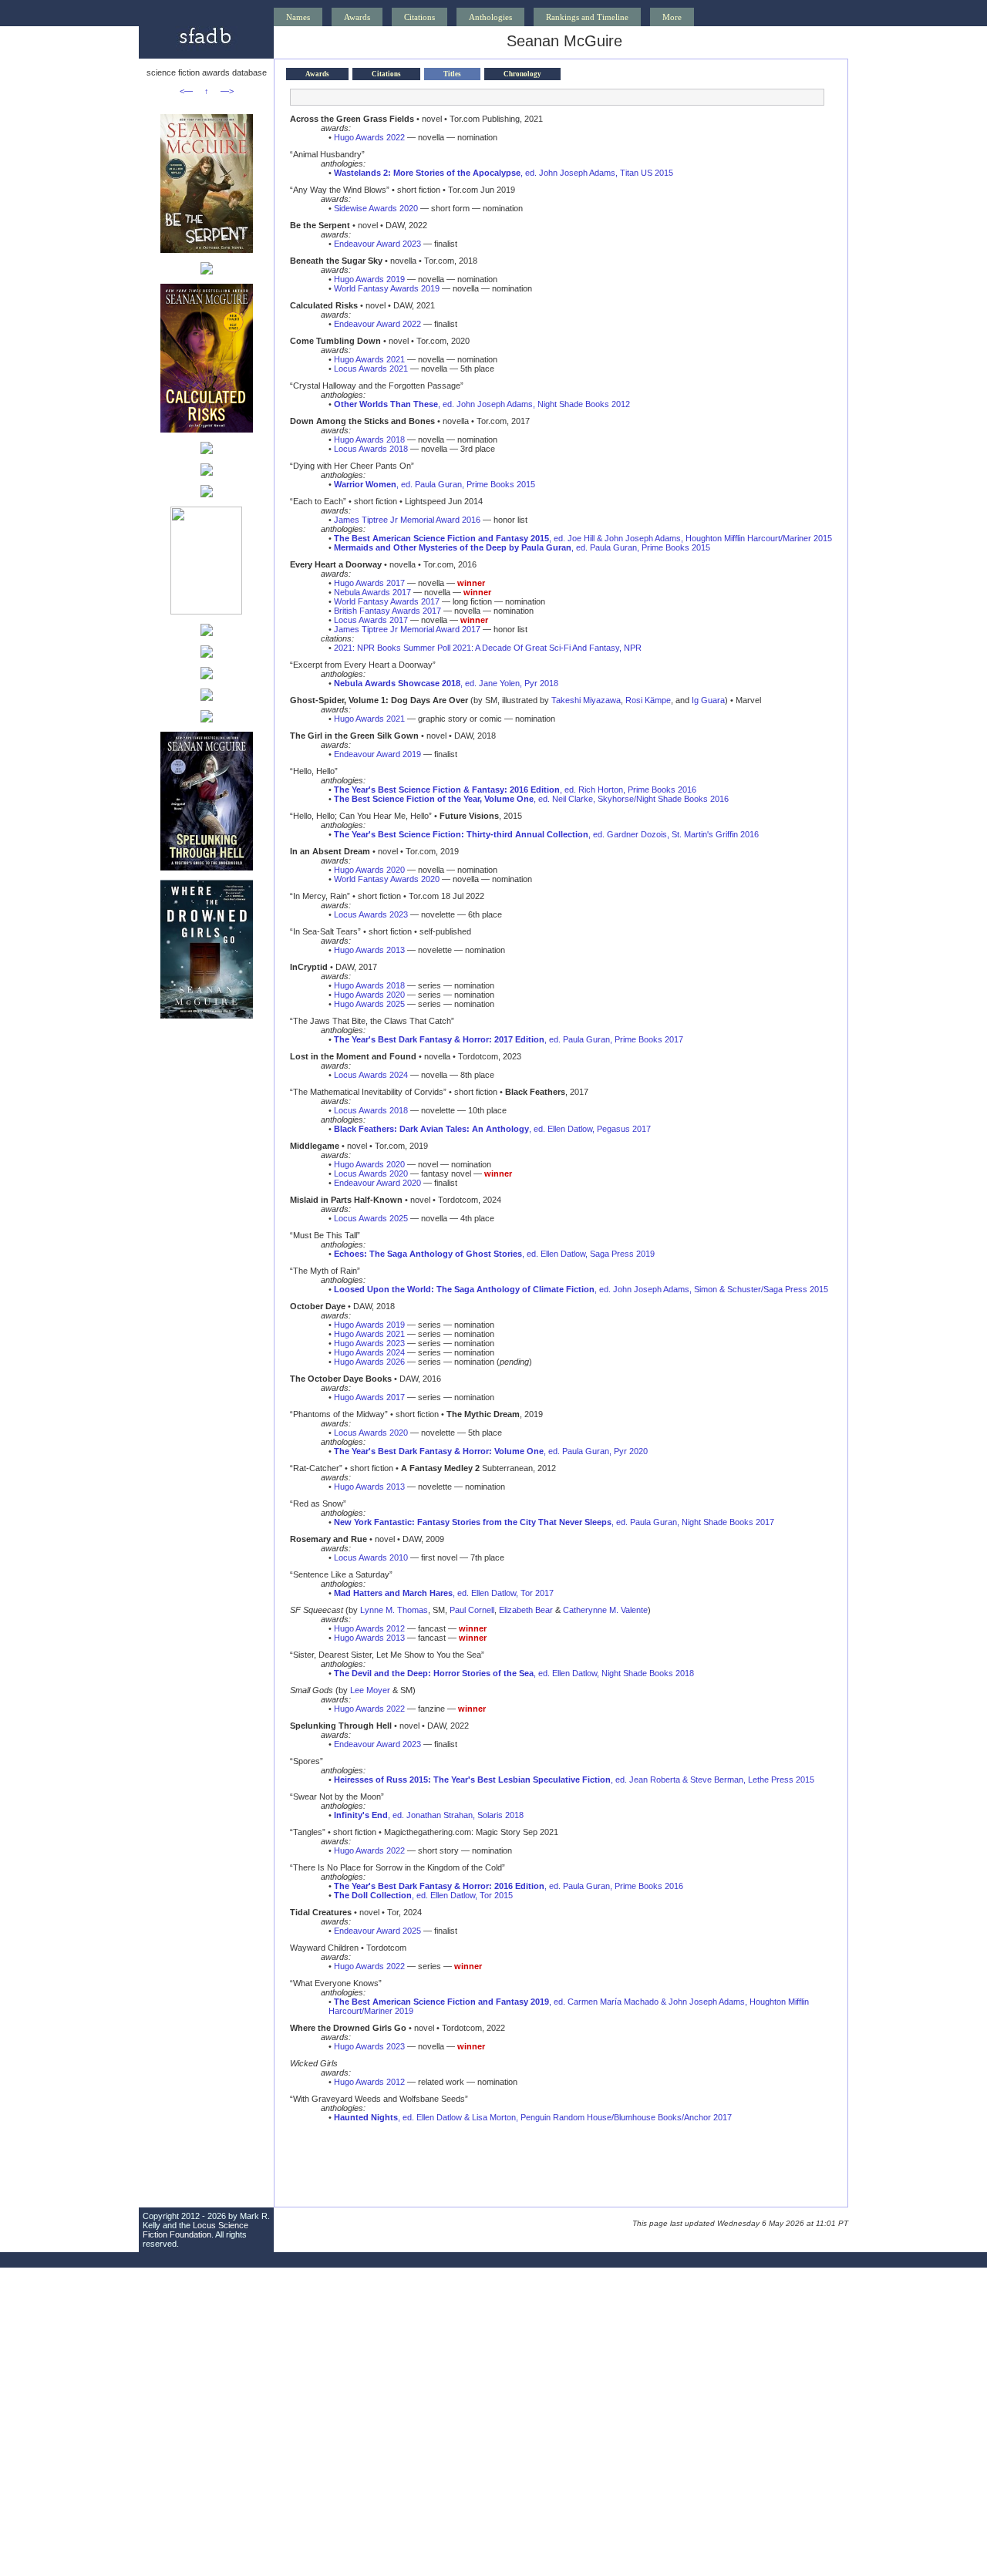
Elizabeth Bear (526, 1610)
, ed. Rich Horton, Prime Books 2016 (515, 790)
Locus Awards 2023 (371, 914)
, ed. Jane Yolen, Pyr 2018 (446, 683)
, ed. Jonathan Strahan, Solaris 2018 (429, 1815)
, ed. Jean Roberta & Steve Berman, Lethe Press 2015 (574, 1780)
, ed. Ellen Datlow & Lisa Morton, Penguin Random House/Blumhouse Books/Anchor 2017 (533, 2117)
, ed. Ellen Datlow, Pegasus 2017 (492, 1129)
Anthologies (490, 17)
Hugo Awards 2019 (369, 279)
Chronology (522, 74)
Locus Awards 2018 (371, 449)
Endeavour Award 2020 (377, 1183)
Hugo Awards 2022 (369, 137)
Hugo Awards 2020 (369, 870)
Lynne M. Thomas (394, 1610)
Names (298, 17)
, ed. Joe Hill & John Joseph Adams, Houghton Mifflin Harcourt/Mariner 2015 (583, 538)
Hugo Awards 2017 (369, 583)
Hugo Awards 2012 (369, 1628)
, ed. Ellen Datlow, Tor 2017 (444, 1593)
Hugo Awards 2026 (369, 1362)
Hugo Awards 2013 (369, 950)
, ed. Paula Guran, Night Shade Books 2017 (554, 1522)
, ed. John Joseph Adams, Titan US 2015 (504, 173)
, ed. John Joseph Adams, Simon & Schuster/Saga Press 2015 (581, 1289)
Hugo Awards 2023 (369, 1343)
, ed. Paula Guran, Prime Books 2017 (509, 1039)
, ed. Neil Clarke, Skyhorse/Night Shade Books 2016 (531, 799)
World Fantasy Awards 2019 (387, 288)
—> (227, 91)
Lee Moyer (370, 1690)
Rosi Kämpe (648, 700)
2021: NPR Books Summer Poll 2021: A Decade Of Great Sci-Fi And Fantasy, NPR (488, 648)
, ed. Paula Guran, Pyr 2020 (491, 1451)
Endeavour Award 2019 (377, 754)
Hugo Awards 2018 (369, 439)
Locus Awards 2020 (371, 1174)
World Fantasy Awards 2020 (387, 879)
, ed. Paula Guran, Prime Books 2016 (509, 1886)
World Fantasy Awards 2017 (387, 601)
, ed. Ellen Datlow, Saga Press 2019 (494, 1254)
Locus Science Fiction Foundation (195, 2230)
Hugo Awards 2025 (369, 1004)
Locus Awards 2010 (371, 1557)
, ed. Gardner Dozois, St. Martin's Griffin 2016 (546, 834)
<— (186, 91)
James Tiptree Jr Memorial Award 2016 (407, 520)
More (672, 17)
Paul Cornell (472, 1610)
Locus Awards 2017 (371, 620)
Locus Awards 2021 (371, 369)
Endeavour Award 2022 (377, 324)
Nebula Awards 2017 (372, 592)
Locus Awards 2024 (371, 1075)
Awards (357, 17)
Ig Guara (708, 700)
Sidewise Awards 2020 (376, 208)
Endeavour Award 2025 (377, 1931)
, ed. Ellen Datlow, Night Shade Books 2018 (514, 1673)
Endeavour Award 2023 (377, 244)
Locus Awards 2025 (371, 1218)
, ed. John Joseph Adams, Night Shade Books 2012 (482, 404)
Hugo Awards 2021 (369, 359)
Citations (419, 17)
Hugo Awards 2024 (369, 1352)
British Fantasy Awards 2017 (387, 611)
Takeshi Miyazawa (586, 700)
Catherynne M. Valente (605, 1610)
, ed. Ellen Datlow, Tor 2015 (423, 1895)
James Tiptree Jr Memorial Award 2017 (407, 629)
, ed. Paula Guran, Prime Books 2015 (435, 484)
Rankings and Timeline (587, 17)
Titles (452, 74)
